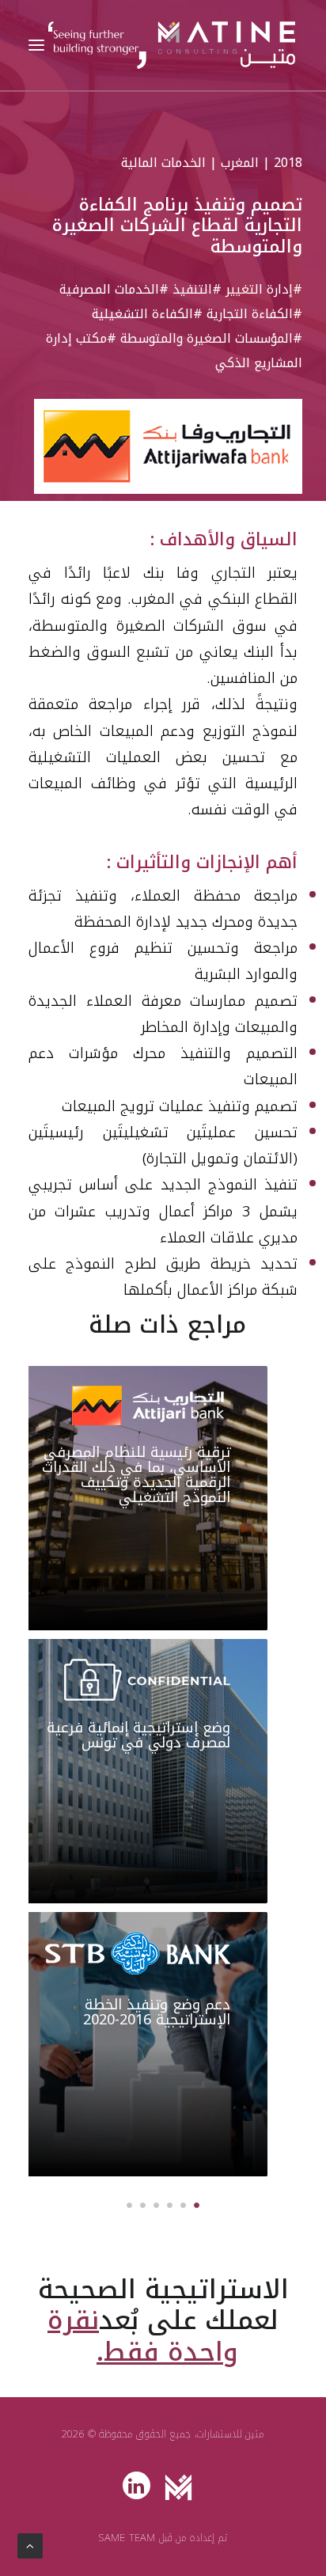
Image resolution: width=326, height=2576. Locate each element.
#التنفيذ (197, 289)
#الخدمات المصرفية (114, 289)
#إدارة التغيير (264, 289)
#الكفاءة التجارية (254, 314)
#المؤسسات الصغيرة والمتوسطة (211, 338)
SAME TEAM (127, 2538)
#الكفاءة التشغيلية (147, 314)
